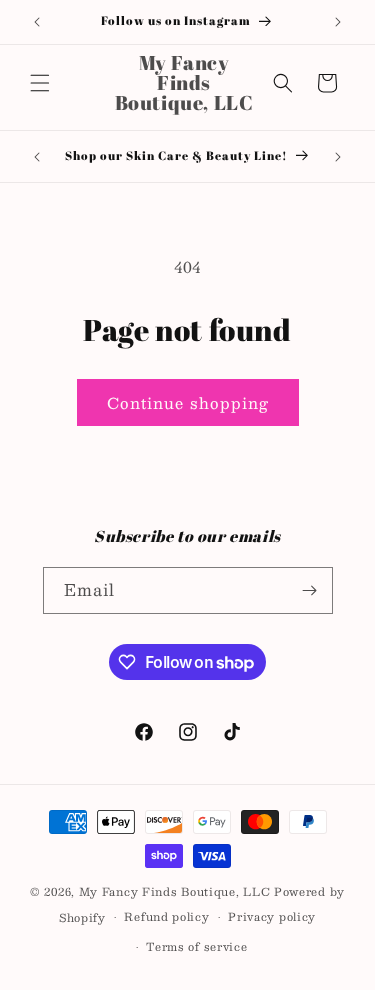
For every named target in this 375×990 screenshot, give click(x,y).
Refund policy (166, 916)
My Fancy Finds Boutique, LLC (175, 891)
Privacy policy (272, 916)
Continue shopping (188, 402)
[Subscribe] (310, 590)
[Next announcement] (338, 22)
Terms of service (196, 946)
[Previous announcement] (37, 22)
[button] (40, 83)
